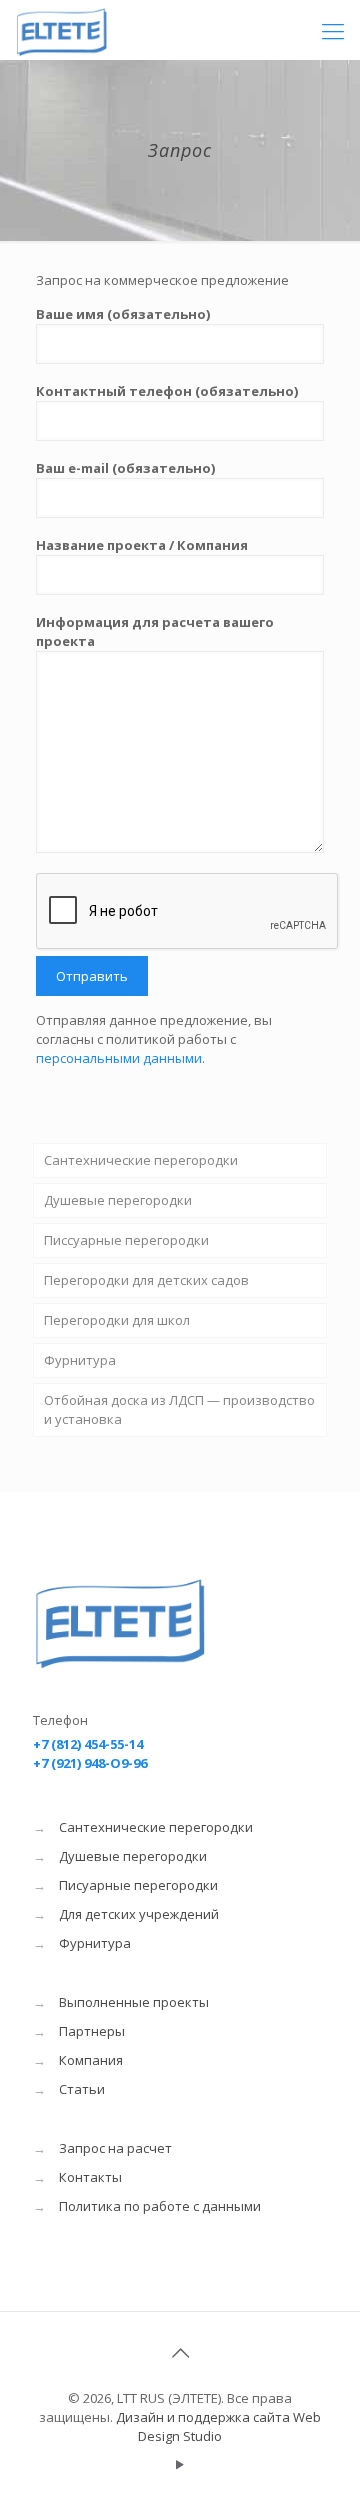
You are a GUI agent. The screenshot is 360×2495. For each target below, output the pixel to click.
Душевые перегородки (118, 1200)
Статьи (82, 2089)
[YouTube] (180, 2464)
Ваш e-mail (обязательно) (125, 468)
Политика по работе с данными (160, 2206)
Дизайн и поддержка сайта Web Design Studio (218, 2426)
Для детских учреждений (139, 1914)
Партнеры (92, 2031)
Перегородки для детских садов (146, 1280)
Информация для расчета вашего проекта (155, 631)
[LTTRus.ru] (93, 30)
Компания (91, 2060)
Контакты (90, 2177)
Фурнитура (80, 1360)
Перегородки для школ (117, 1320)
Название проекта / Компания (142, 545)
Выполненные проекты (134, 2002)
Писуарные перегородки (138, 1885)
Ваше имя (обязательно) (123, 314)
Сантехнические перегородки (141, 1160)
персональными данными (119, 1058)
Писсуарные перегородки (126, 1240)
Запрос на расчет (115, 2148)
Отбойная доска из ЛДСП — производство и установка (179, 1409)
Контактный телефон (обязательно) (167, 391)
